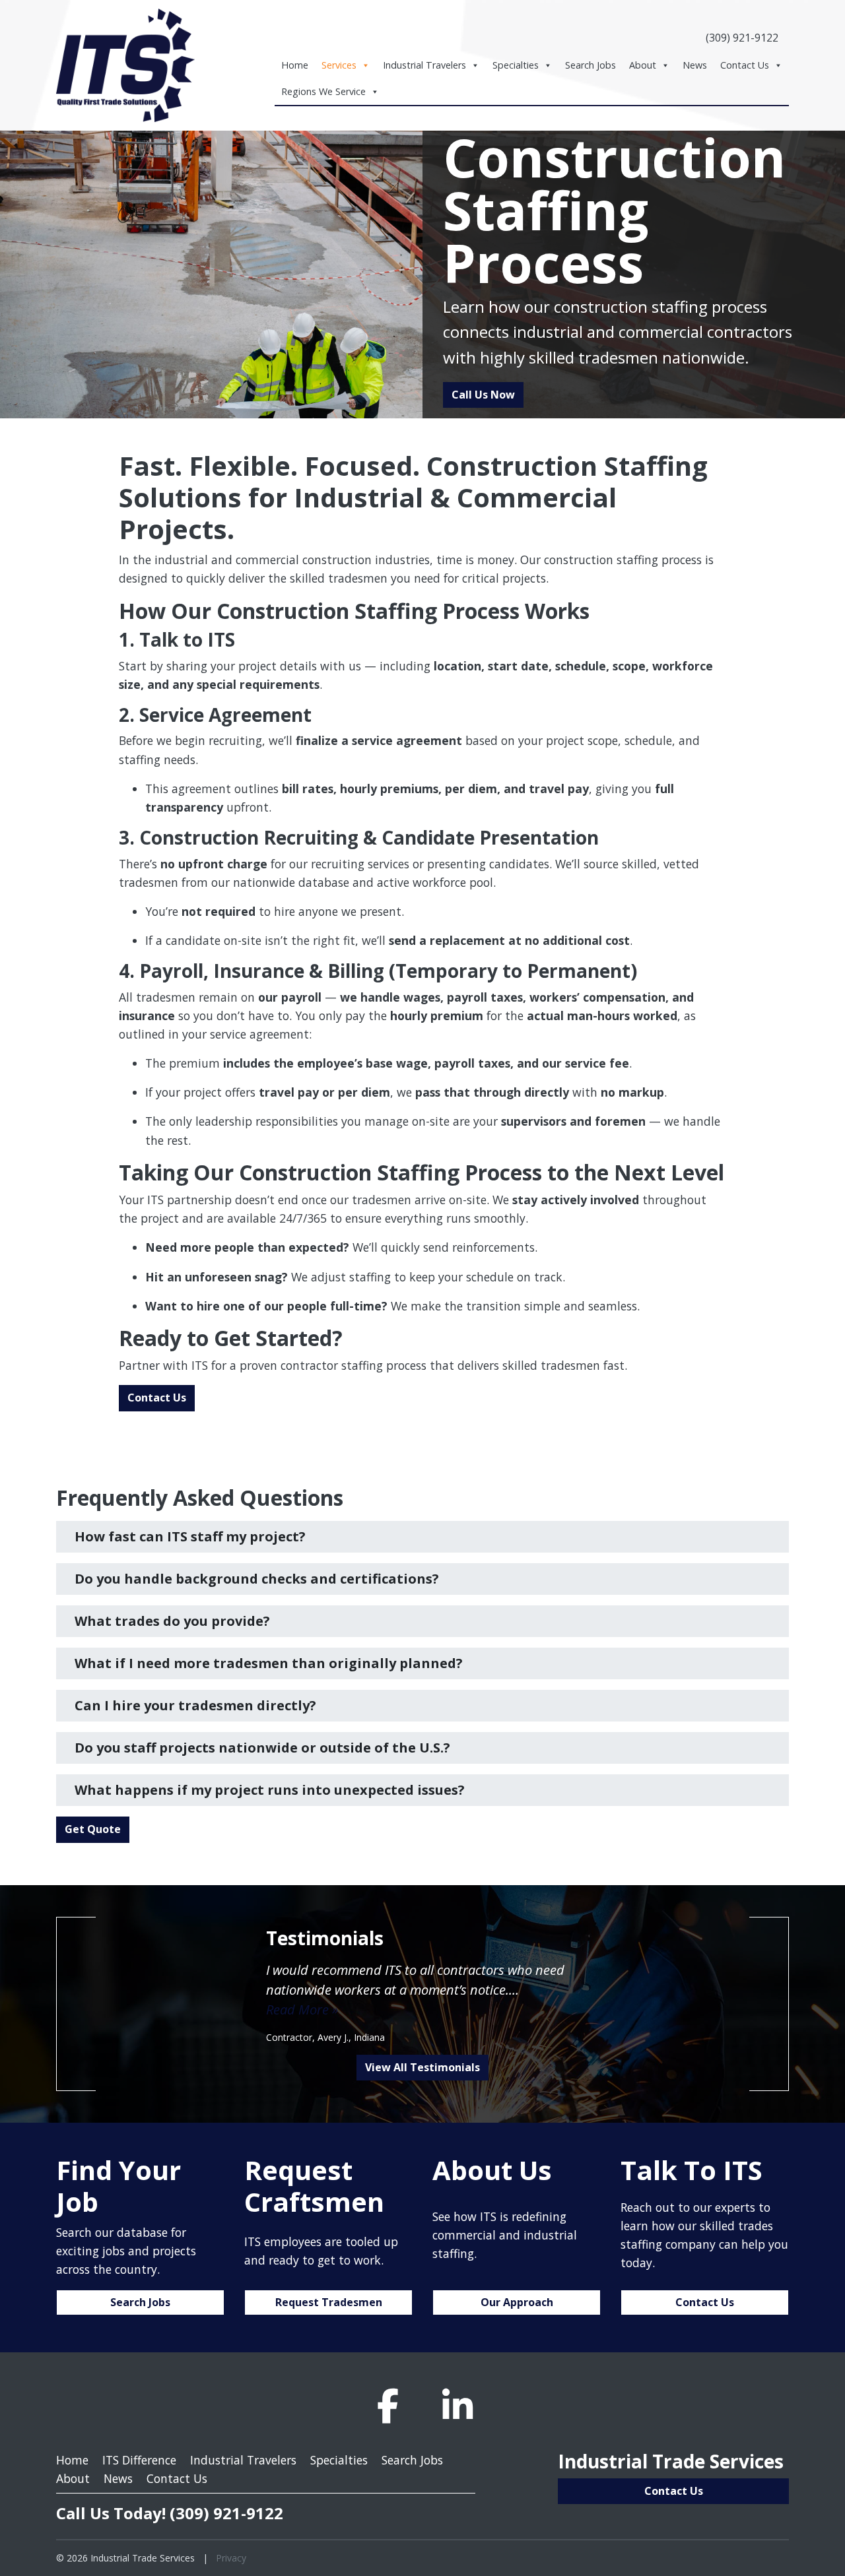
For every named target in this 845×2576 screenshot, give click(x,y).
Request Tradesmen (329, 2302)
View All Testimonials (422, 2067)
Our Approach (517, 2302)
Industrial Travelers (424, 65)
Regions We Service (323, 91)
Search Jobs (591, 65)
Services (339, 65)
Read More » (302, 2010)
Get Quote (93, 1829)
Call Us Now (483, 395)
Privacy (231, 2558)
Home (295, 65)
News (695, 65)
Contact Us (745, 65)
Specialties (516, 65)
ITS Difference (139, 2460)
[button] (422, 1537)
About (643, 65)
